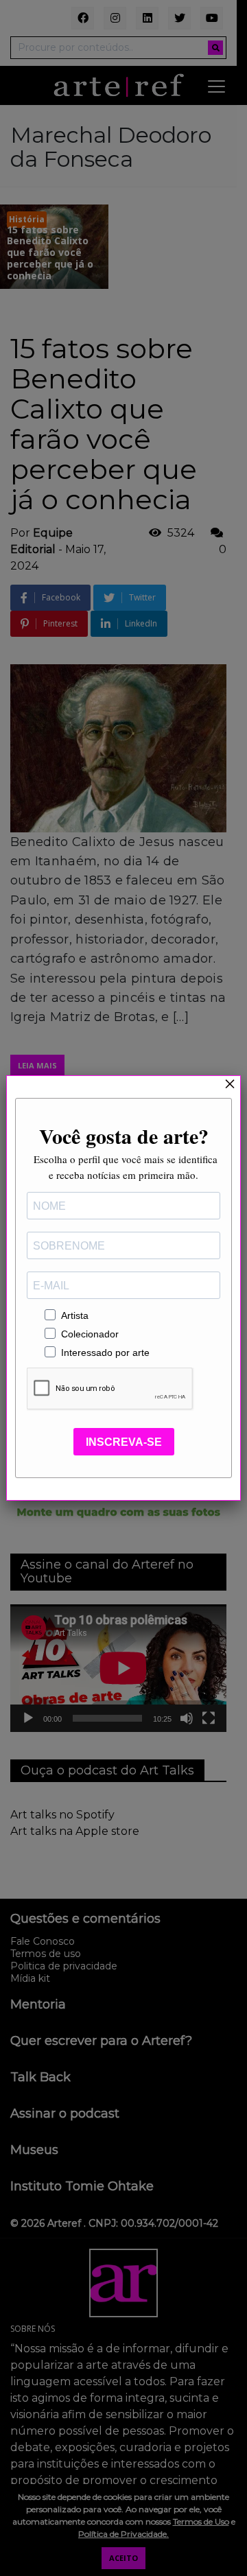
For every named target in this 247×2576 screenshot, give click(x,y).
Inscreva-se (124, 1442)
